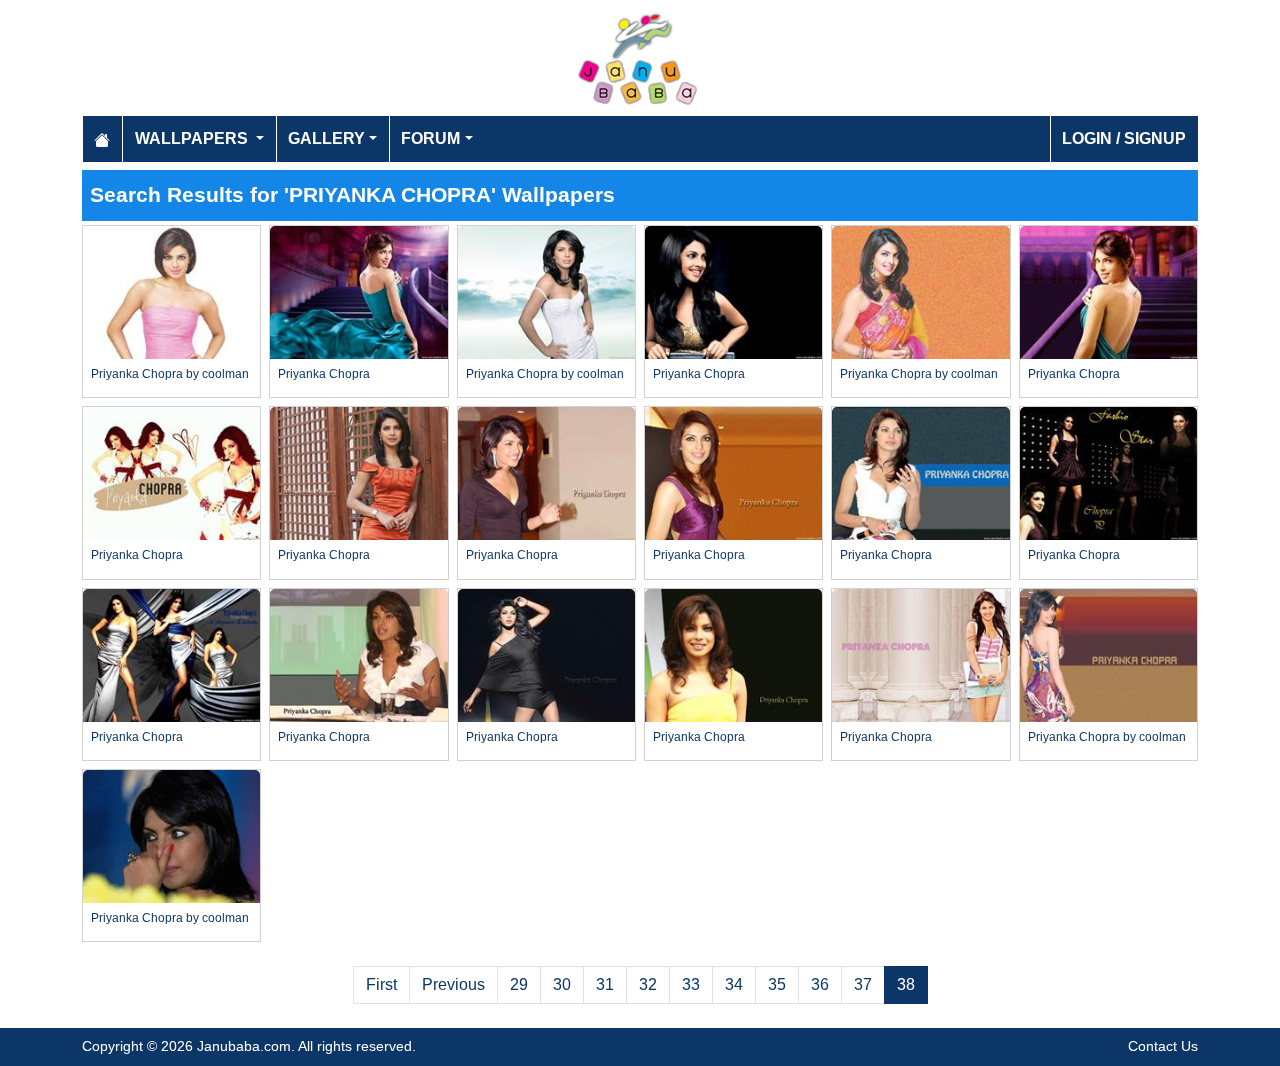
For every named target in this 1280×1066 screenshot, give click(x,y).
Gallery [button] (326, 138)
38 (906, 984)
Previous (453, 984)
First (381, 984)
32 (648, 984)
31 (605, 984)
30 (562, 984)
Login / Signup (1124, 138)
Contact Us (1163, 1046)
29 (519, 984)
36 (820, 984)
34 (734, 984)
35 (777, 984)
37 (863, 984)
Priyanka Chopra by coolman (170, 374)
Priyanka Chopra (324, 374)
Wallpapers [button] (193, 138)
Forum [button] (430, 138)
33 (691, 984)
